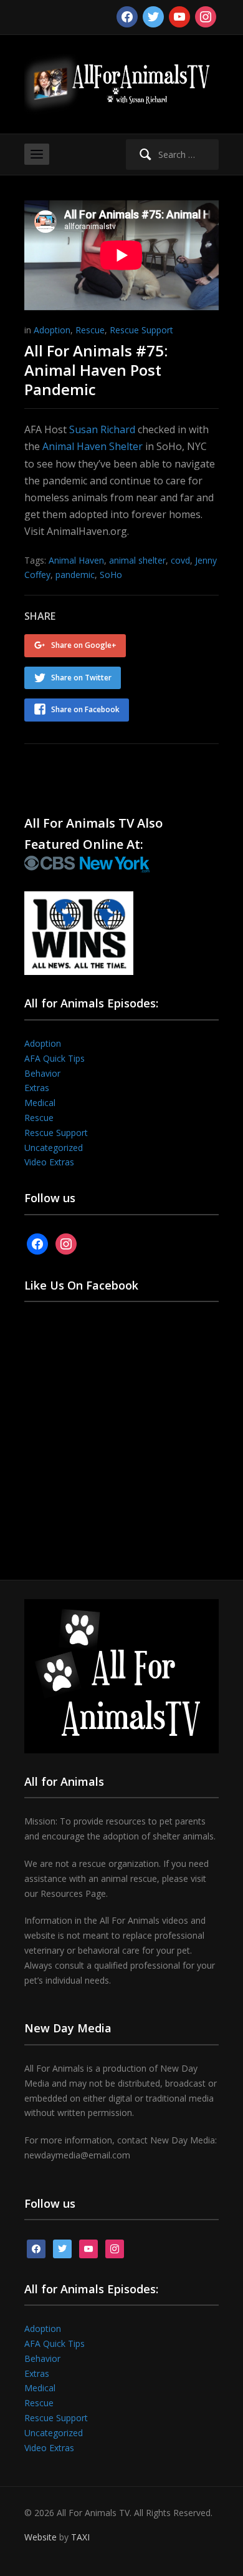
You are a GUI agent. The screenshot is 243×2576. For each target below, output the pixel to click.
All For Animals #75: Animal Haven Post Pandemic (96, 370)
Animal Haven (76, 560)
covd (180, 560)
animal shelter (137, 560)
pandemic (75, 575)
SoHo (111, 575)
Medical (40, 1103)
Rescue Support (141, 330)
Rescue (90, 330)
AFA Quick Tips (55, 1058)
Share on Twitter (81, 678)
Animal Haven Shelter (93, 446)
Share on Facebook (85, 709)
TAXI (80, 2537)
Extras (37, 1088)
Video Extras (49, 1162)
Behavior (42, 1073)
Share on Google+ (84, 645)
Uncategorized (54, 1148)
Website (40, 2537)
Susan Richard (102, 429)
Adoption (52, 330)
